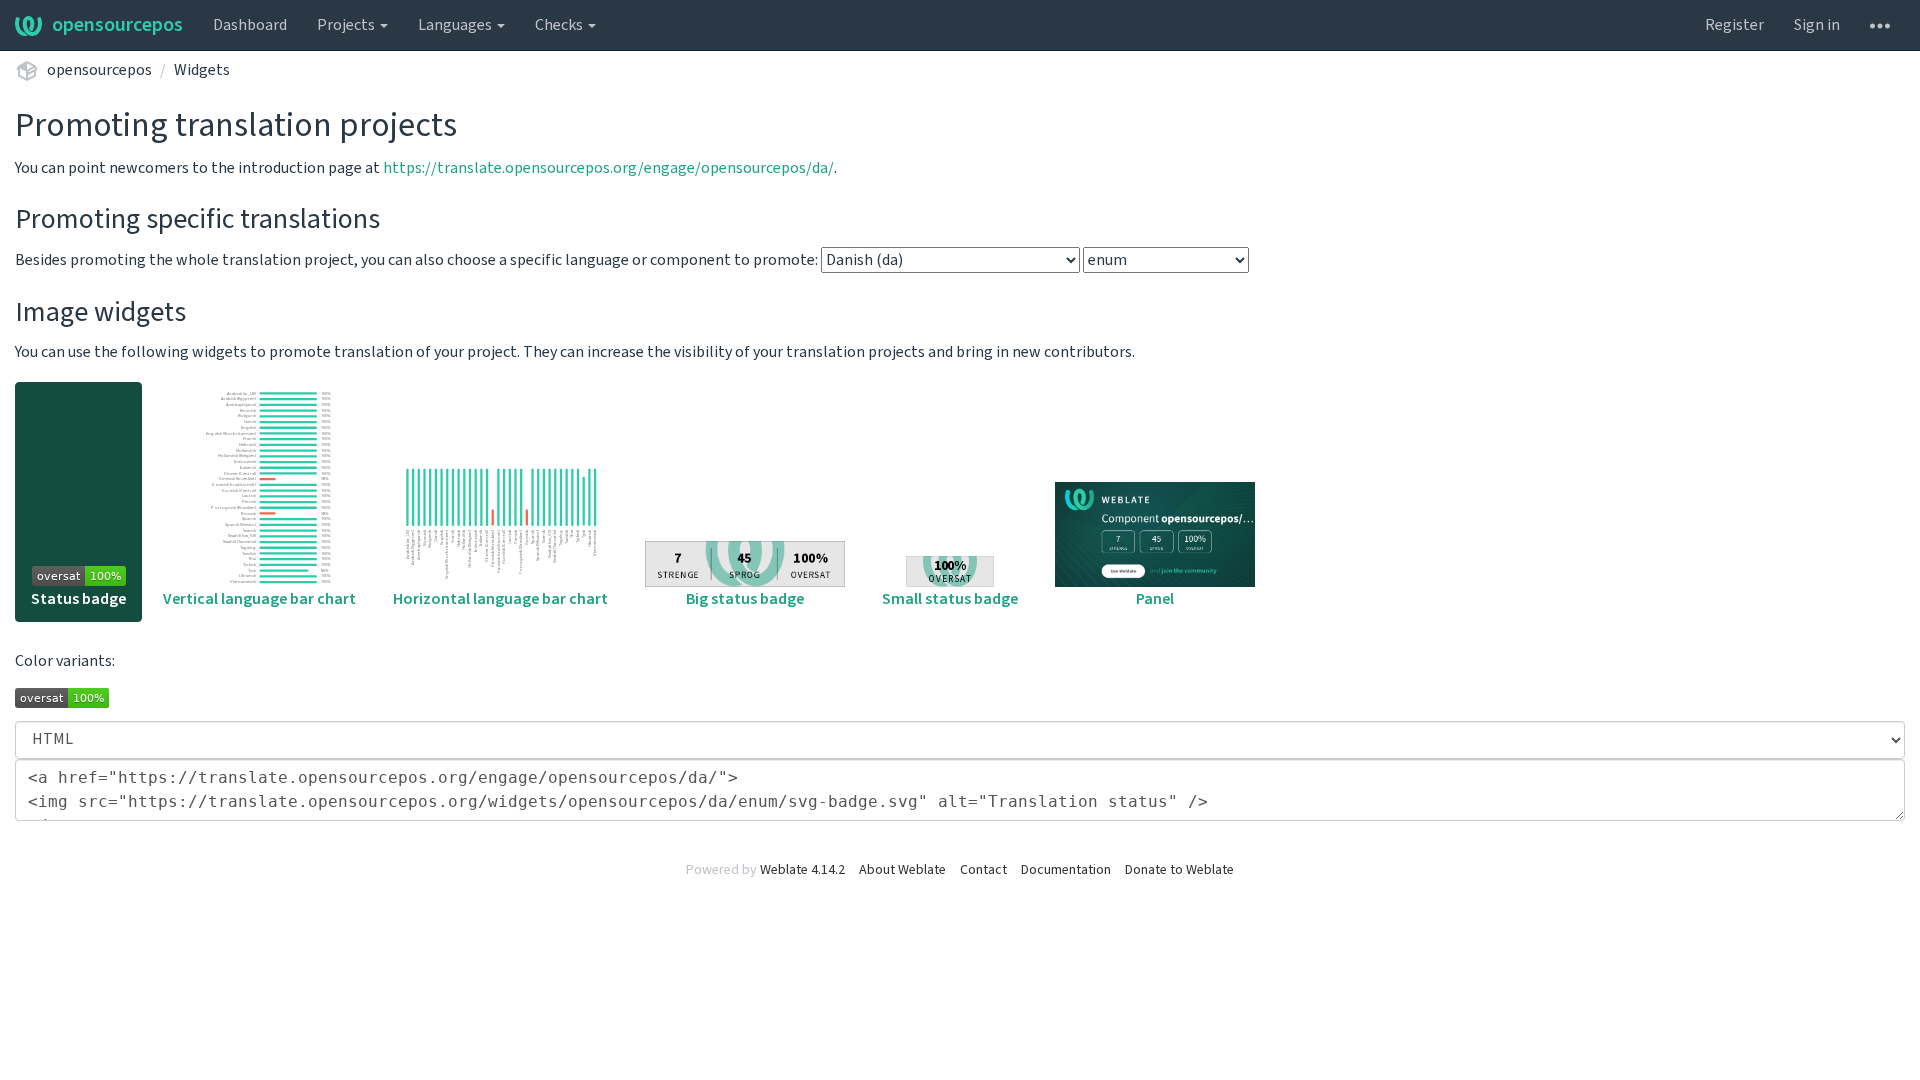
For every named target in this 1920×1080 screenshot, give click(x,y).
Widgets (202, 70)
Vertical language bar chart (259, 599)
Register (1734, 25)
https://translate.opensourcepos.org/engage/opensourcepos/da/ (608, 168)
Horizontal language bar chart (500, 599)
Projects (347, 25)
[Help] (1880, 25)
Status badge (78, 599)
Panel (1155, 599)
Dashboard (250, 25)
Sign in (1817, 25)
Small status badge (950, 599)
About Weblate (902, 870)
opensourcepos (117, 25)
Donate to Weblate (1179, 870)
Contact (983, 870)
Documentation (1066, 870)
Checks (560, 25)
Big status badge (745, 599)
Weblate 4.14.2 (802, 870)
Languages (456, 25)
